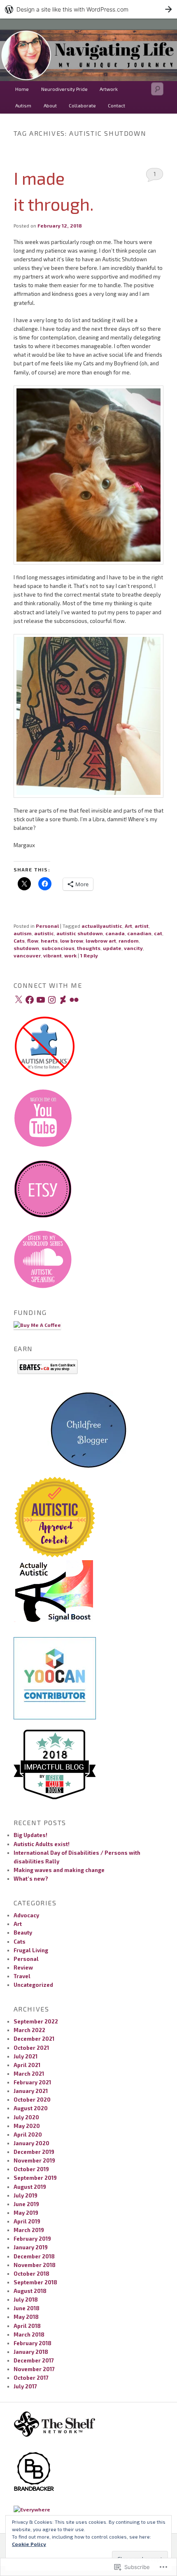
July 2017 (25, 2386)
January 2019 (31, 2247)
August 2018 (30, 2291)
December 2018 (34, 2256)
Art (128, 926)
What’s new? (31, 1879)
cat (158, 933)
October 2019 (31, 2169)
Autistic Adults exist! (42, 1844)
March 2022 (29, 2030)
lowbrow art (101, 941)
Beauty (23, 1933)
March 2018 (29, 2334)
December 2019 (34, 2152)
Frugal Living (31, 1950)
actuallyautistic (102, 926)
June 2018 (27, 2308)
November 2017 (34, 2369)
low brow (72, 941)
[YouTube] (41, 1000)
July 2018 (26, 2300)
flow (33, 941)
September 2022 (36, 2021)
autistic (44, 933)
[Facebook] (30, 1000)
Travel (22, 1976)
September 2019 (35, 2178)
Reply (89, 955)
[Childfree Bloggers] (88, 1471)
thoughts (89, 948)
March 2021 (29, 2074)
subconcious (58, 948)
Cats (19, 941)
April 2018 (27, 2326)
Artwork (109, 89)
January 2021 (31, 2091)
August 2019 (30, 2187)
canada (115, 933)
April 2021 (27, 2065)
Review (23, 1967)
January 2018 (31, 2352)
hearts (49, 941)
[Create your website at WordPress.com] (88, 9)
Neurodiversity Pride (64, 89)
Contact (116, 105)
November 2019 (34, 2160)
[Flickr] (74, 1000)
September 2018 (35, 2282)
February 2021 (32, 2082)
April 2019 (27, 2221)
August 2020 (31, 2108)
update (112, 948)
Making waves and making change (59, 1870)
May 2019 (26, 2213)
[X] (19, 1000)
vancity (133, 948)
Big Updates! (30, 1835)
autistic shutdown (80, 933)
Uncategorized (33, 1985)
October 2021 (31, 2048)
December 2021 (34, 2039)
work (70, 955)
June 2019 (26, 2204)
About (50, 105)
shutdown (26, 948)
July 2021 (26, 2056)
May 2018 (26, 2317)
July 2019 (26, 2195)
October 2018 (31, 2274)
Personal (47, 926)
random (129, 941)
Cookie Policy (29, 2544)
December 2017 (34, 2360)
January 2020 (31, 2143)
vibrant (52, 955)
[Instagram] (52, 1000)
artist (142, 926)
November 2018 (35, 2265)
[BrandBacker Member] (34, 2490)
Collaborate (82, 105)
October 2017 (31, 2378)
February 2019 (32, 2239)
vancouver (27, 955)
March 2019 (29, 2230)
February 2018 (33, 2343)
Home (22, 89)
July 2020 (26, 2117)
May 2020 (27, 2126)
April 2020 (28, 2135)
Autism (23, 105)
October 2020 (32, 2100)
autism (23, 933)
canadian (139, 933)
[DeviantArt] (63, 1000)
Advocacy (26, 1915)
